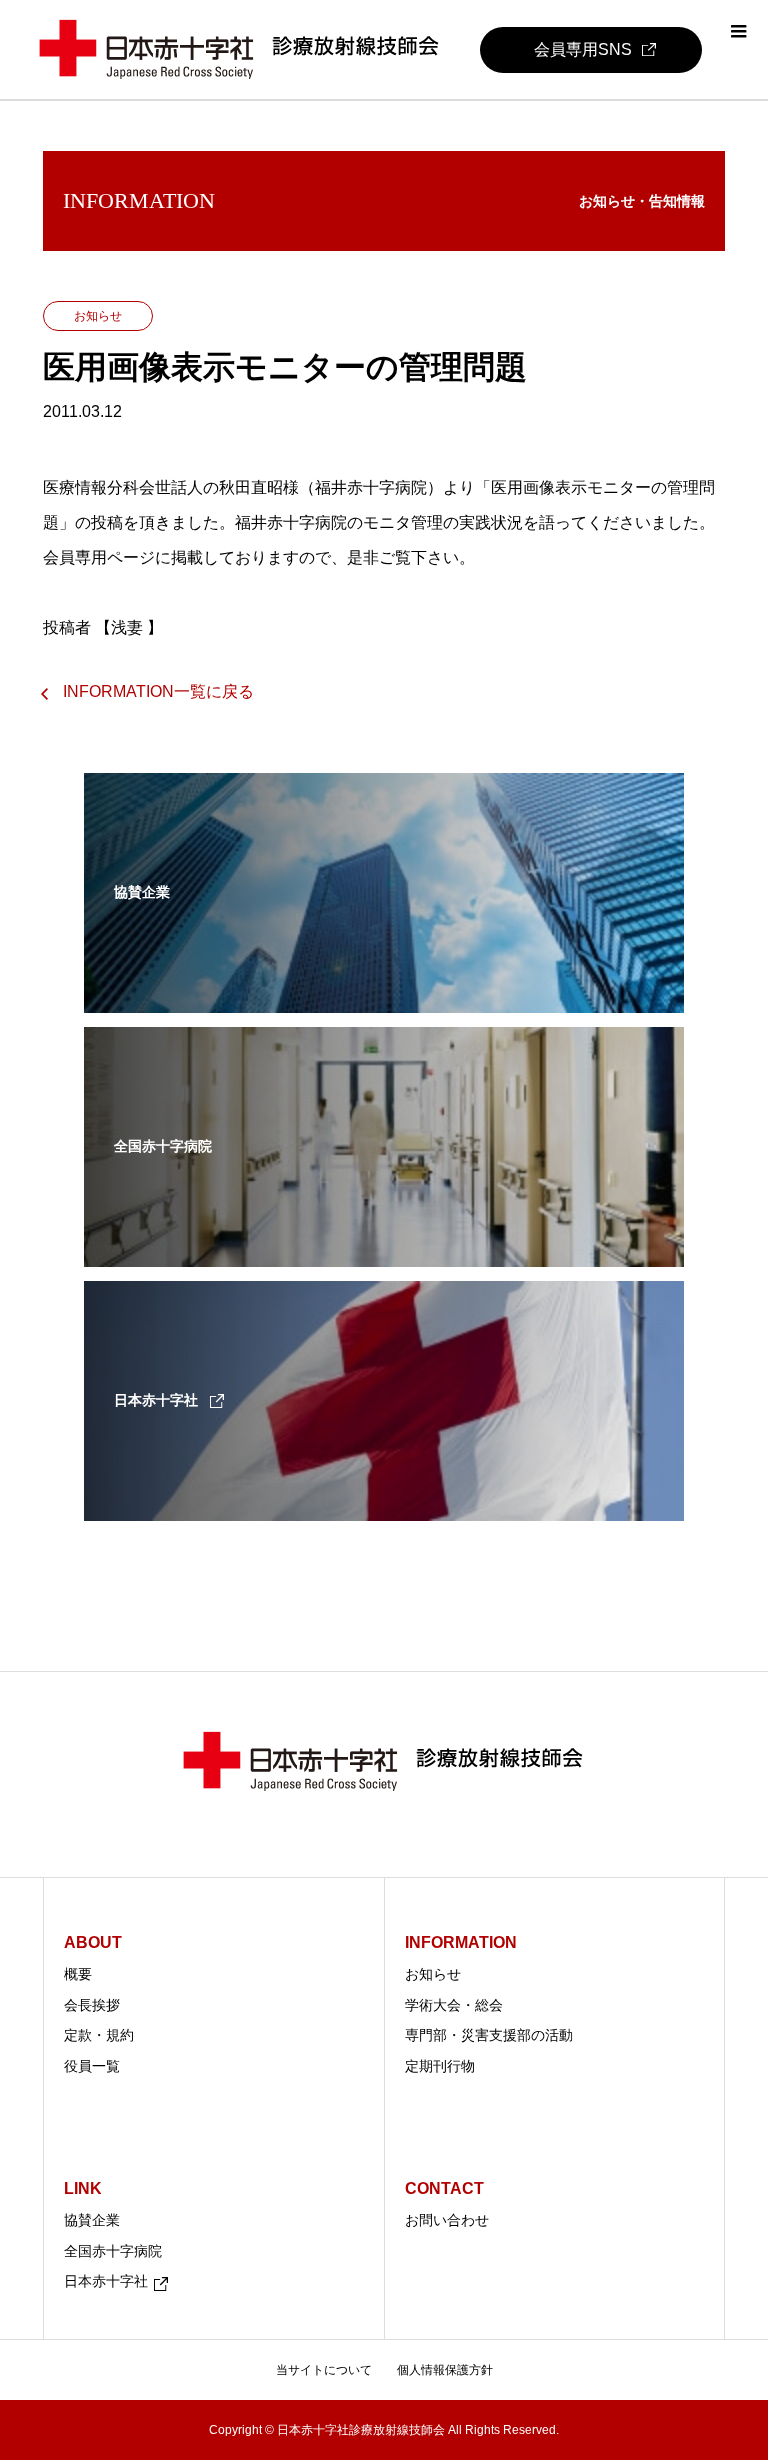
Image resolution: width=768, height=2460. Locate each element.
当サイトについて (324, 2370)
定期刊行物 (440, 2066)
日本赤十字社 (106, 2281)
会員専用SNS (583, 49)
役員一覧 (92, 2066)
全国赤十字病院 (113, 2251)
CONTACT (444, 2188)
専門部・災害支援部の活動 (489, 2035)
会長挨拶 (92, 2005)
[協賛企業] (384, 1000)
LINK (83, 2188)
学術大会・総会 (454, 2005)
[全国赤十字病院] (384, 1254)
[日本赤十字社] (384, 1508)
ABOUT (93, 1942)
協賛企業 (92, 2220)
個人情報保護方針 (445, 2370)
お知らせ (433, 1974)
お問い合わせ (447, 2220)
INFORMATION (461, 1942)
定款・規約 (99, 2035)
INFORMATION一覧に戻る (158, 691)
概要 (78, 1974)
